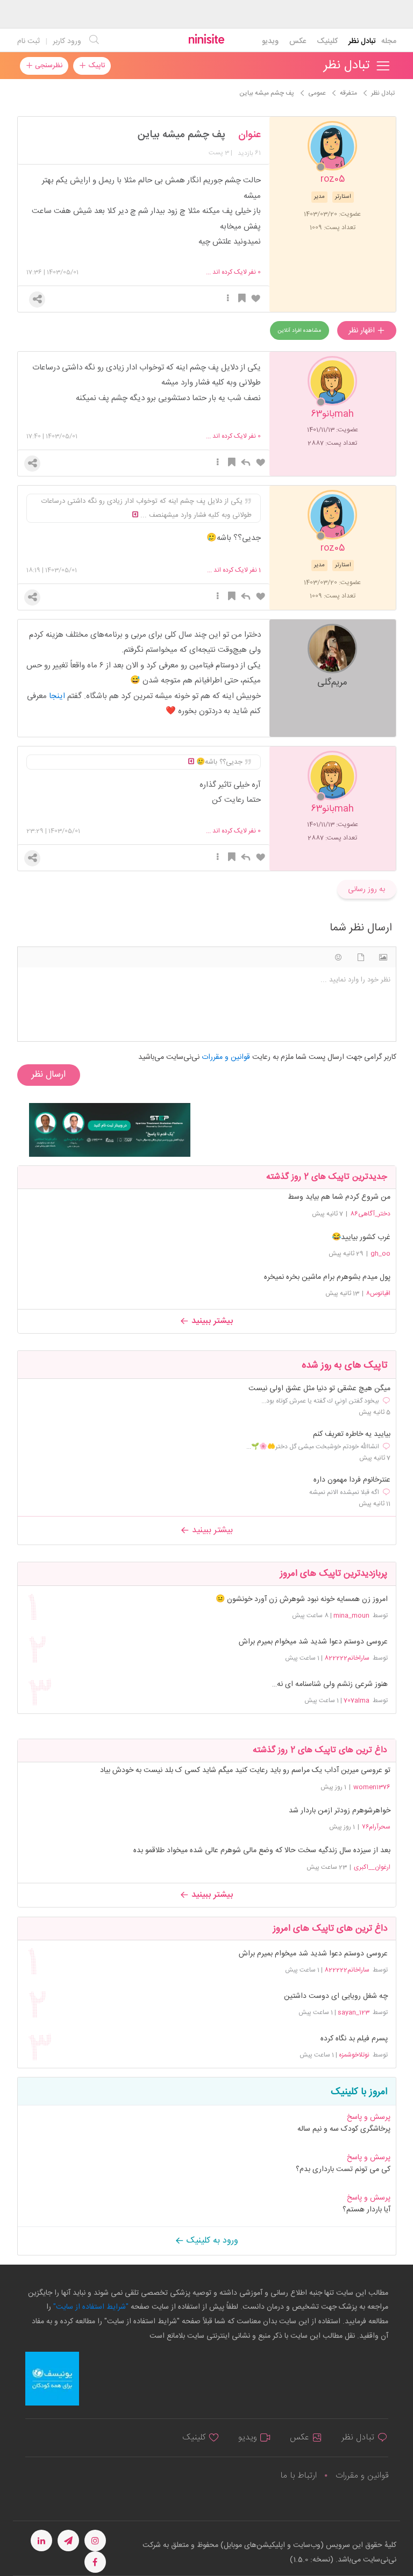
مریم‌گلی (332, 682)
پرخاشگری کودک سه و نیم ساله (344, 2129)
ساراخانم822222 (347, 1658)
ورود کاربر (67, 41)
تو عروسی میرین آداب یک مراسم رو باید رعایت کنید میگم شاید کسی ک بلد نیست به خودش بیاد (245, 1770)
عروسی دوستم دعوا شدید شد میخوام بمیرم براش (313, 1642)
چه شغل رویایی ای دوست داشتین (336, 1997)
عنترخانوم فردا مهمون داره (352, 1480)
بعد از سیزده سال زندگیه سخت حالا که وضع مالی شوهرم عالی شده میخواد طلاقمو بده (262, 1851)
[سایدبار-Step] (110, 1130)
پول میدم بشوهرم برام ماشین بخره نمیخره (327, 1277)
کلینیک (327, 41)
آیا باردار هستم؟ (366, 2210)
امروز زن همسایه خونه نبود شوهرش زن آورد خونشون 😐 (301, 1600)
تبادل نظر (362, 41)
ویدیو (270, 41)
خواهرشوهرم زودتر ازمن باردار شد (340, 1811)
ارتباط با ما (298, 2476)
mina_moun (351, 1616)
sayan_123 (354, 2012)
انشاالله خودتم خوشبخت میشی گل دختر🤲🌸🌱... (313, 1447)
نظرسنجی (48, 66)
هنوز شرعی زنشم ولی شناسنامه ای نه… (330, 1685)
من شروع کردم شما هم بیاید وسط (339, 1197)
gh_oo (380, 1254)
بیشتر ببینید (211, 1321)
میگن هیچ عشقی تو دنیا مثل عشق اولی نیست (319, 1389)
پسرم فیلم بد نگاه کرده (354, 2039)
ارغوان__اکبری (372, 1867)
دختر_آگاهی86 (370, 1214)
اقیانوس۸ (378, 1293)
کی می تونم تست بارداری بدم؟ (343, 2169)
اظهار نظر (363, 331)
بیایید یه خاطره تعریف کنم (352, 1435)
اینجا (57, 696)
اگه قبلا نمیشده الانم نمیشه (344, 1492)
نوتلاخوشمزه (354, 2055)
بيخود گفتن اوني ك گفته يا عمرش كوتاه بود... (320, 1401)
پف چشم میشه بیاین (181, 135)
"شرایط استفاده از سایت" (90, 2307)
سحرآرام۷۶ (376, 1827)
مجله (389, 41)
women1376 (372, 1787)
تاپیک (95, 66)
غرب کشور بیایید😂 (361, 1237)
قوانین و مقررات (362, 2476)
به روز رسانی (366, 889)
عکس (298, 41)
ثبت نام (29, 41)
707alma (357, 1700)
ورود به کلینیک (211, 2241)
